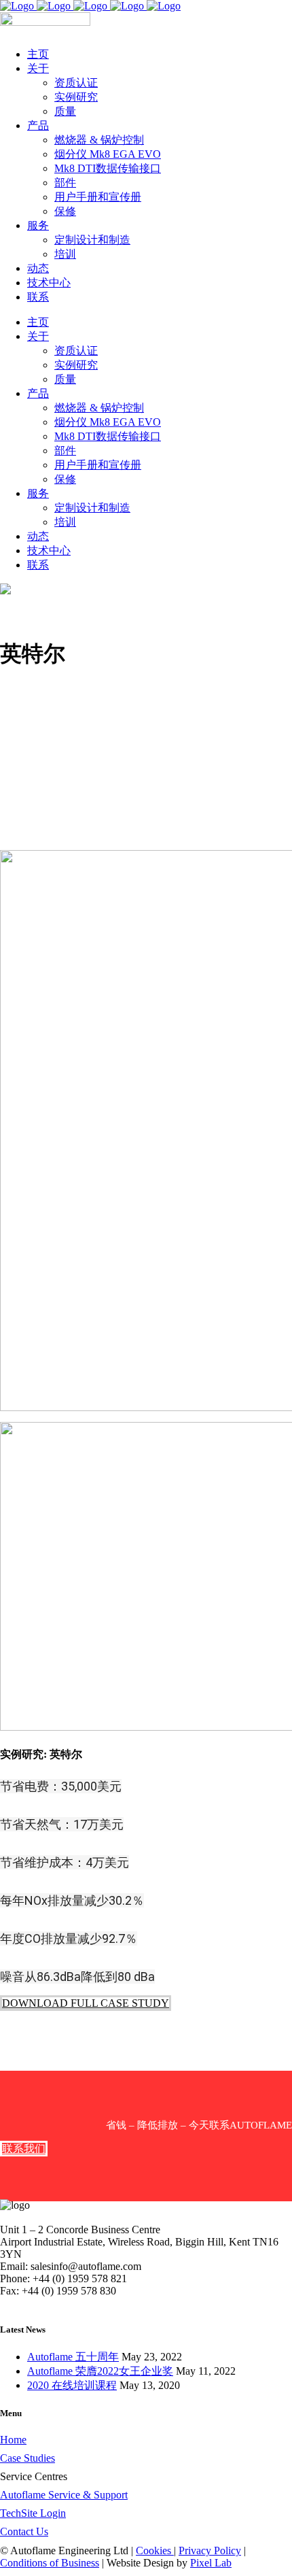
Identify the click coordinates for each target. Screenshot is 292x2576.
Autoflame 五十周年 (73, 2357)
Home (13, 2440)
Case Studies (28, 2458)
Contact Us (24, 2531)
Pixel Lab (211, 2563)
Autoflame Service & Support (64, 2495)
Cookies (155, 2550)
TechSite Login (33, 2513)
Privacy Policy (210, 2550)
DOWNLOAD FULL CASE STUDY (86, 2003)
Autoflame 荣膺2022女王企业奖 (100, 2371)
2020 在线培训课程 (72, 2385)
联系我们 (24, 2149)
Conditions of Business (50, 2563)
